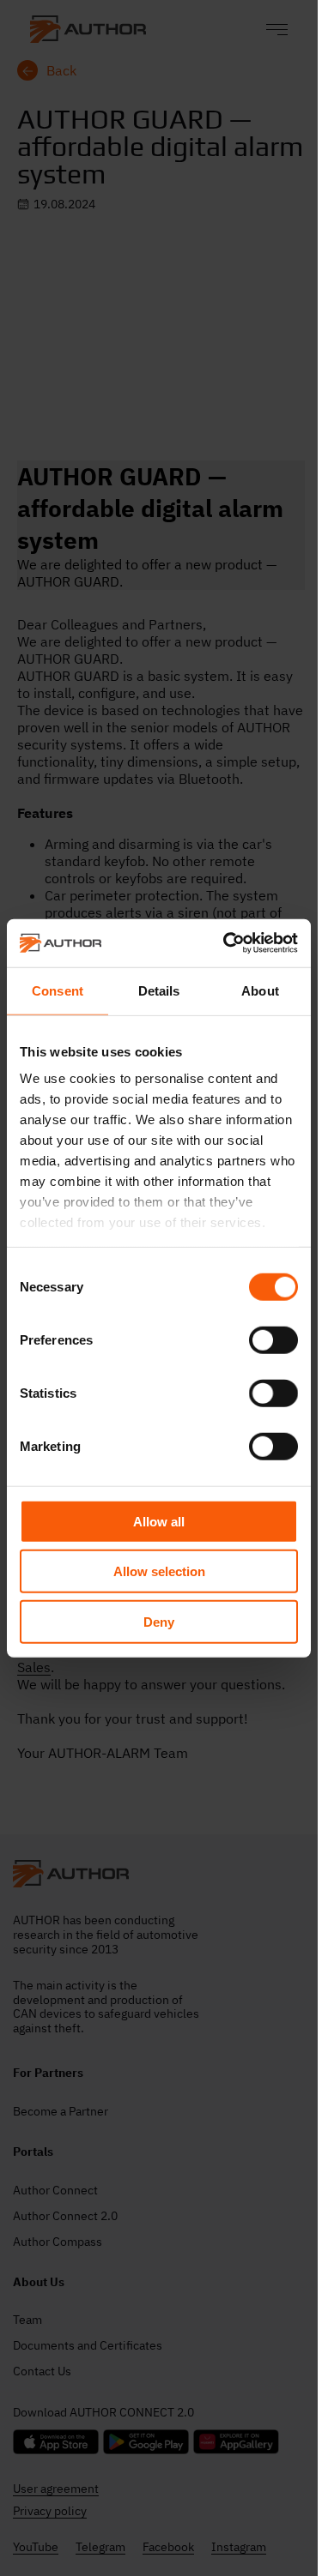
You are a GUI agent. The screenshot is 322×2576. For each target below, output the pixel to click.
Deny (159, 1621)
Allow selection (159, 1571)
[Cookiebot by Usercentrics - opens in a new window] (226, 943)
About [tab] (260, 990)
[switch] (273, 1339)
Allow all (159, 1521)
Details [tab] (159, 990)
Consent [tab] (58, 990)
